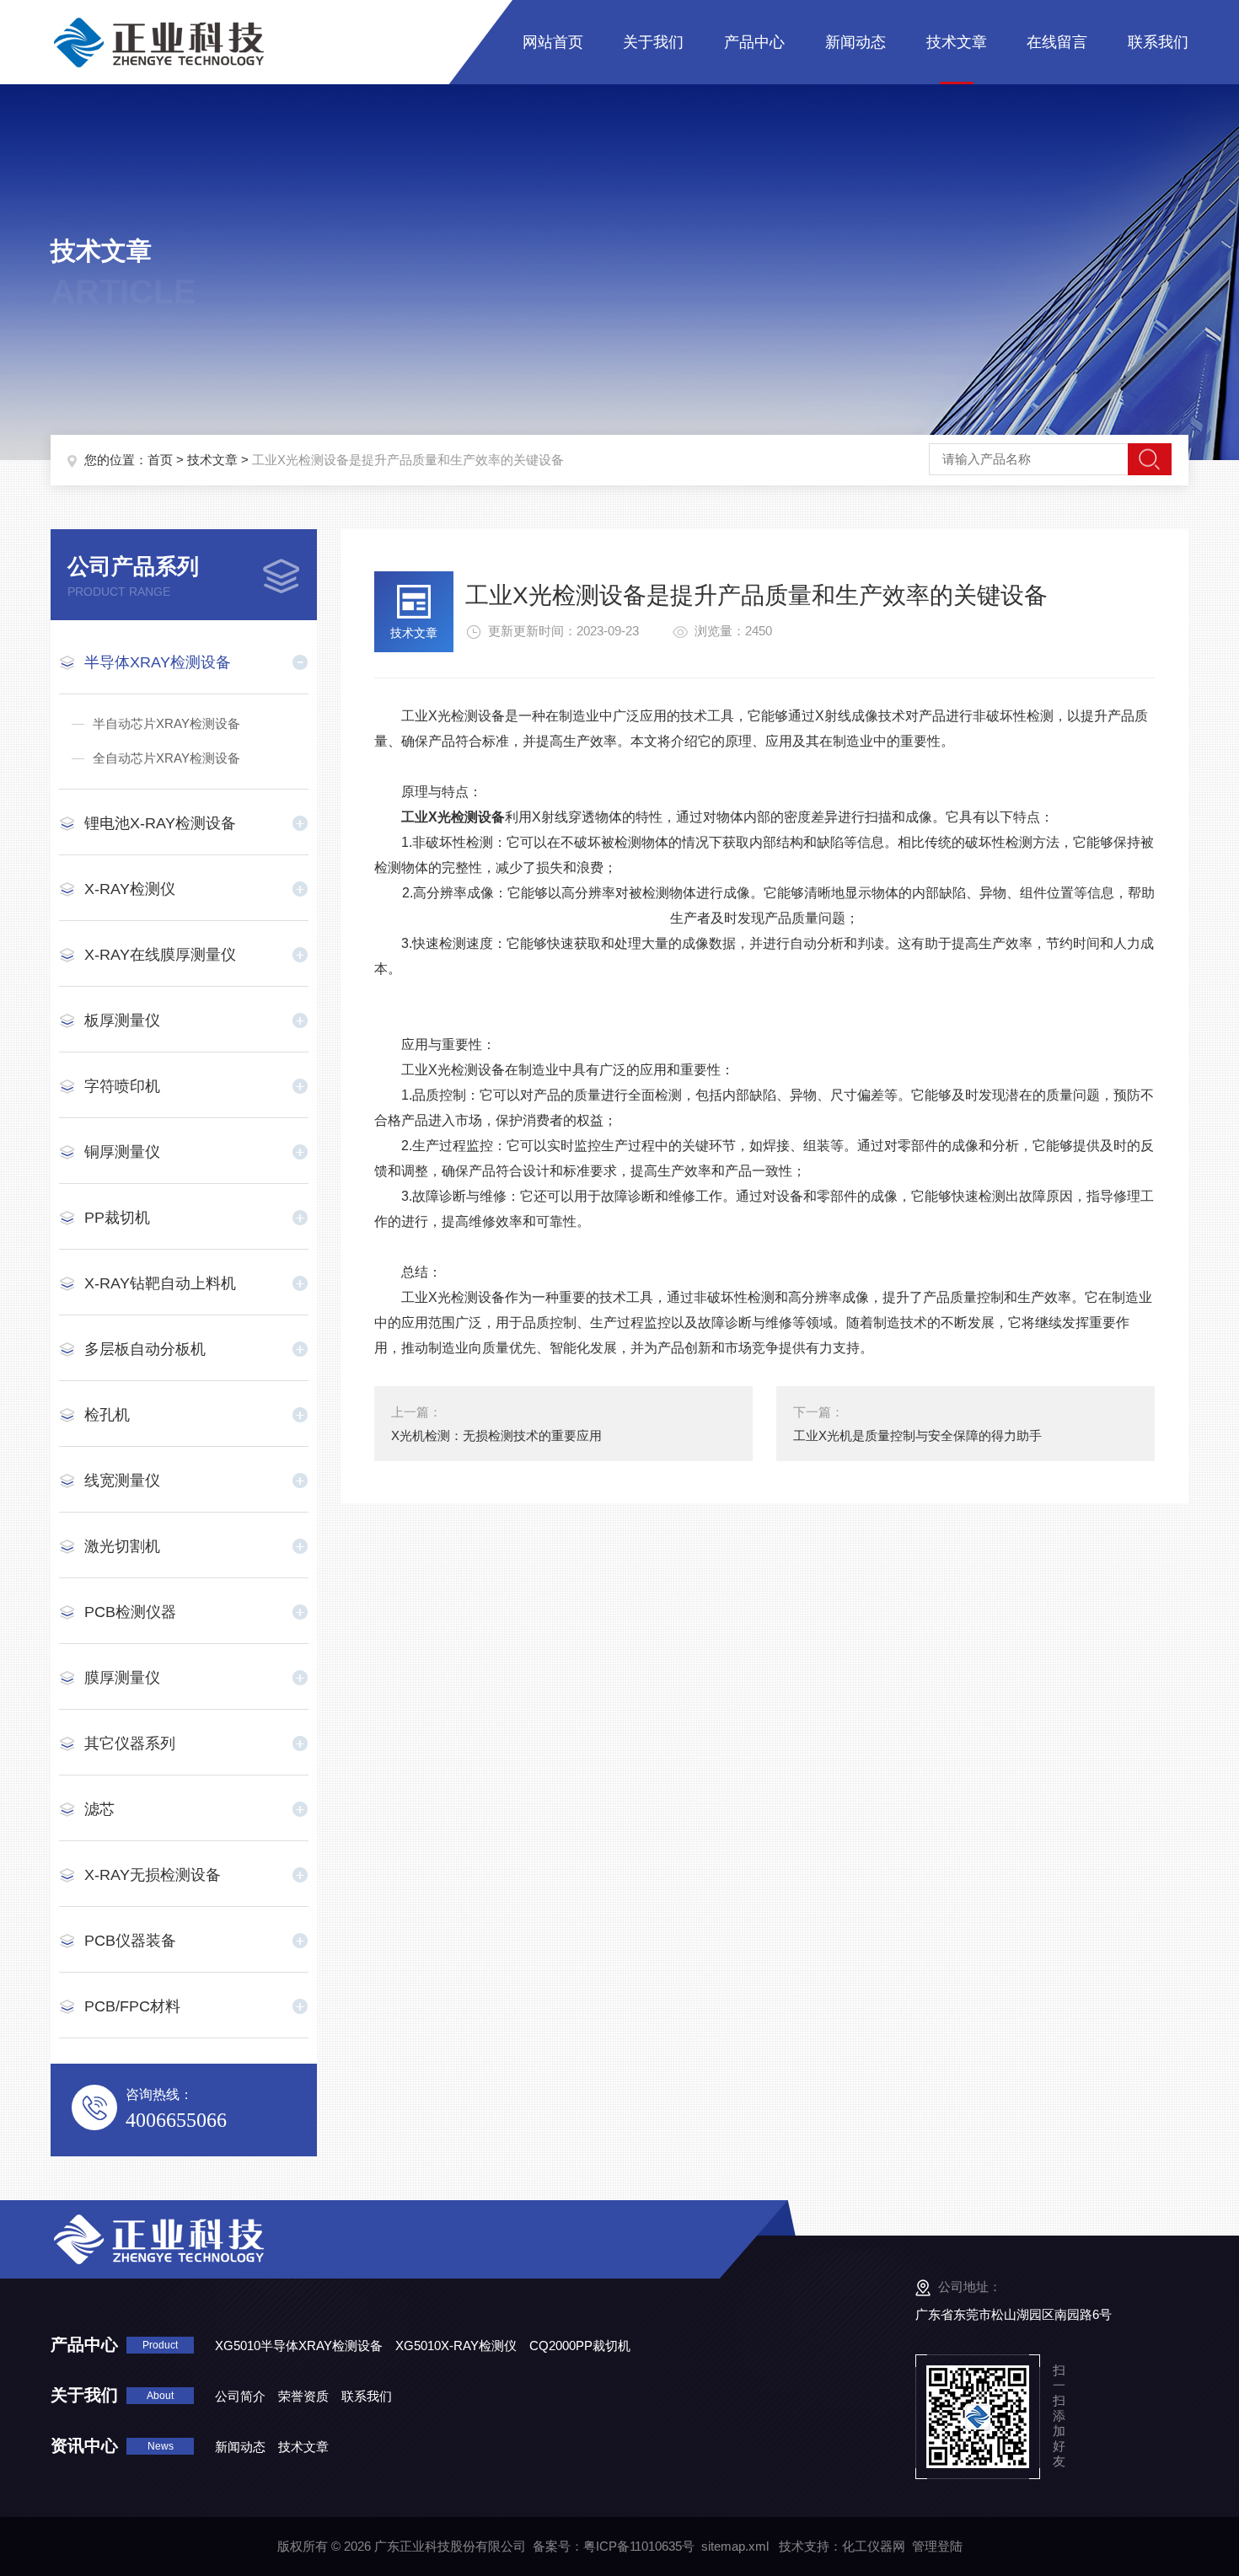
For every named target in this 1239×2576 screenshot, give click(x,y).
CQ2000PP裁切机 (580, 2346)
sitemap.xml (735, 2546)
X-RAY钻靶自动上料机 (160, 1283)
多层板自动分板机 (145, 1349)
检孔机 (107, 1415)
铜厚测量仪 (122, 1152)
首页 (160, 460)
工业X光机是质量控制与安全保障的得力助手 (917, 1435)
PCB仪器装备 (130, 1941)
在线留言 (1057, 42)
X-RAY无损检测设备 (153, 1875)
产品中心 (754, 42)
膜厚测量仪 (122, 1678)
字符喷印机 (122, 1086)
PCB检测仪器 (130, 1612)
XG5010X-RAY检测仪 (456, 2346)
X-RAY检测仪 (130, 889)
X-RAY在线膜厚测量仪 (160, 955)
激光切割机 (122, 1546)
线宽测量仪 (122, 1481)
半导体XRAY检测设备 (158, 662)
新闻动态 (855, 42)
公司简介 (240, 2396)
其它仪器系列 (130, 1743)
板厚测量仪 (122, 1020)
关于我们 (653, 42)
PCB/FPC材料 (132, 2006)
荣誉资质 (303, 2396)
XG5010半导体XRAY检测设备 (299, 2346)
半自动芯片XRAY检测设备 (166, 723)
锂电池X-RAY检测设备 (160, 823)
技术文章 (957, 42)
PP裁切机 (117, 1218)
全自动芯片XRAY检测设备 (166, 758)
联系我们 (1158, 42)
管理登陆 (937, 2546)
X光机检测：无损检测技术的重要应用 (496, 1435)
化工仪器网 (874, 2546)
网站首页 (553, 42)
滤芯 (99, 1809)
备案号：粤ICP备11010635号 (614, 2546)
